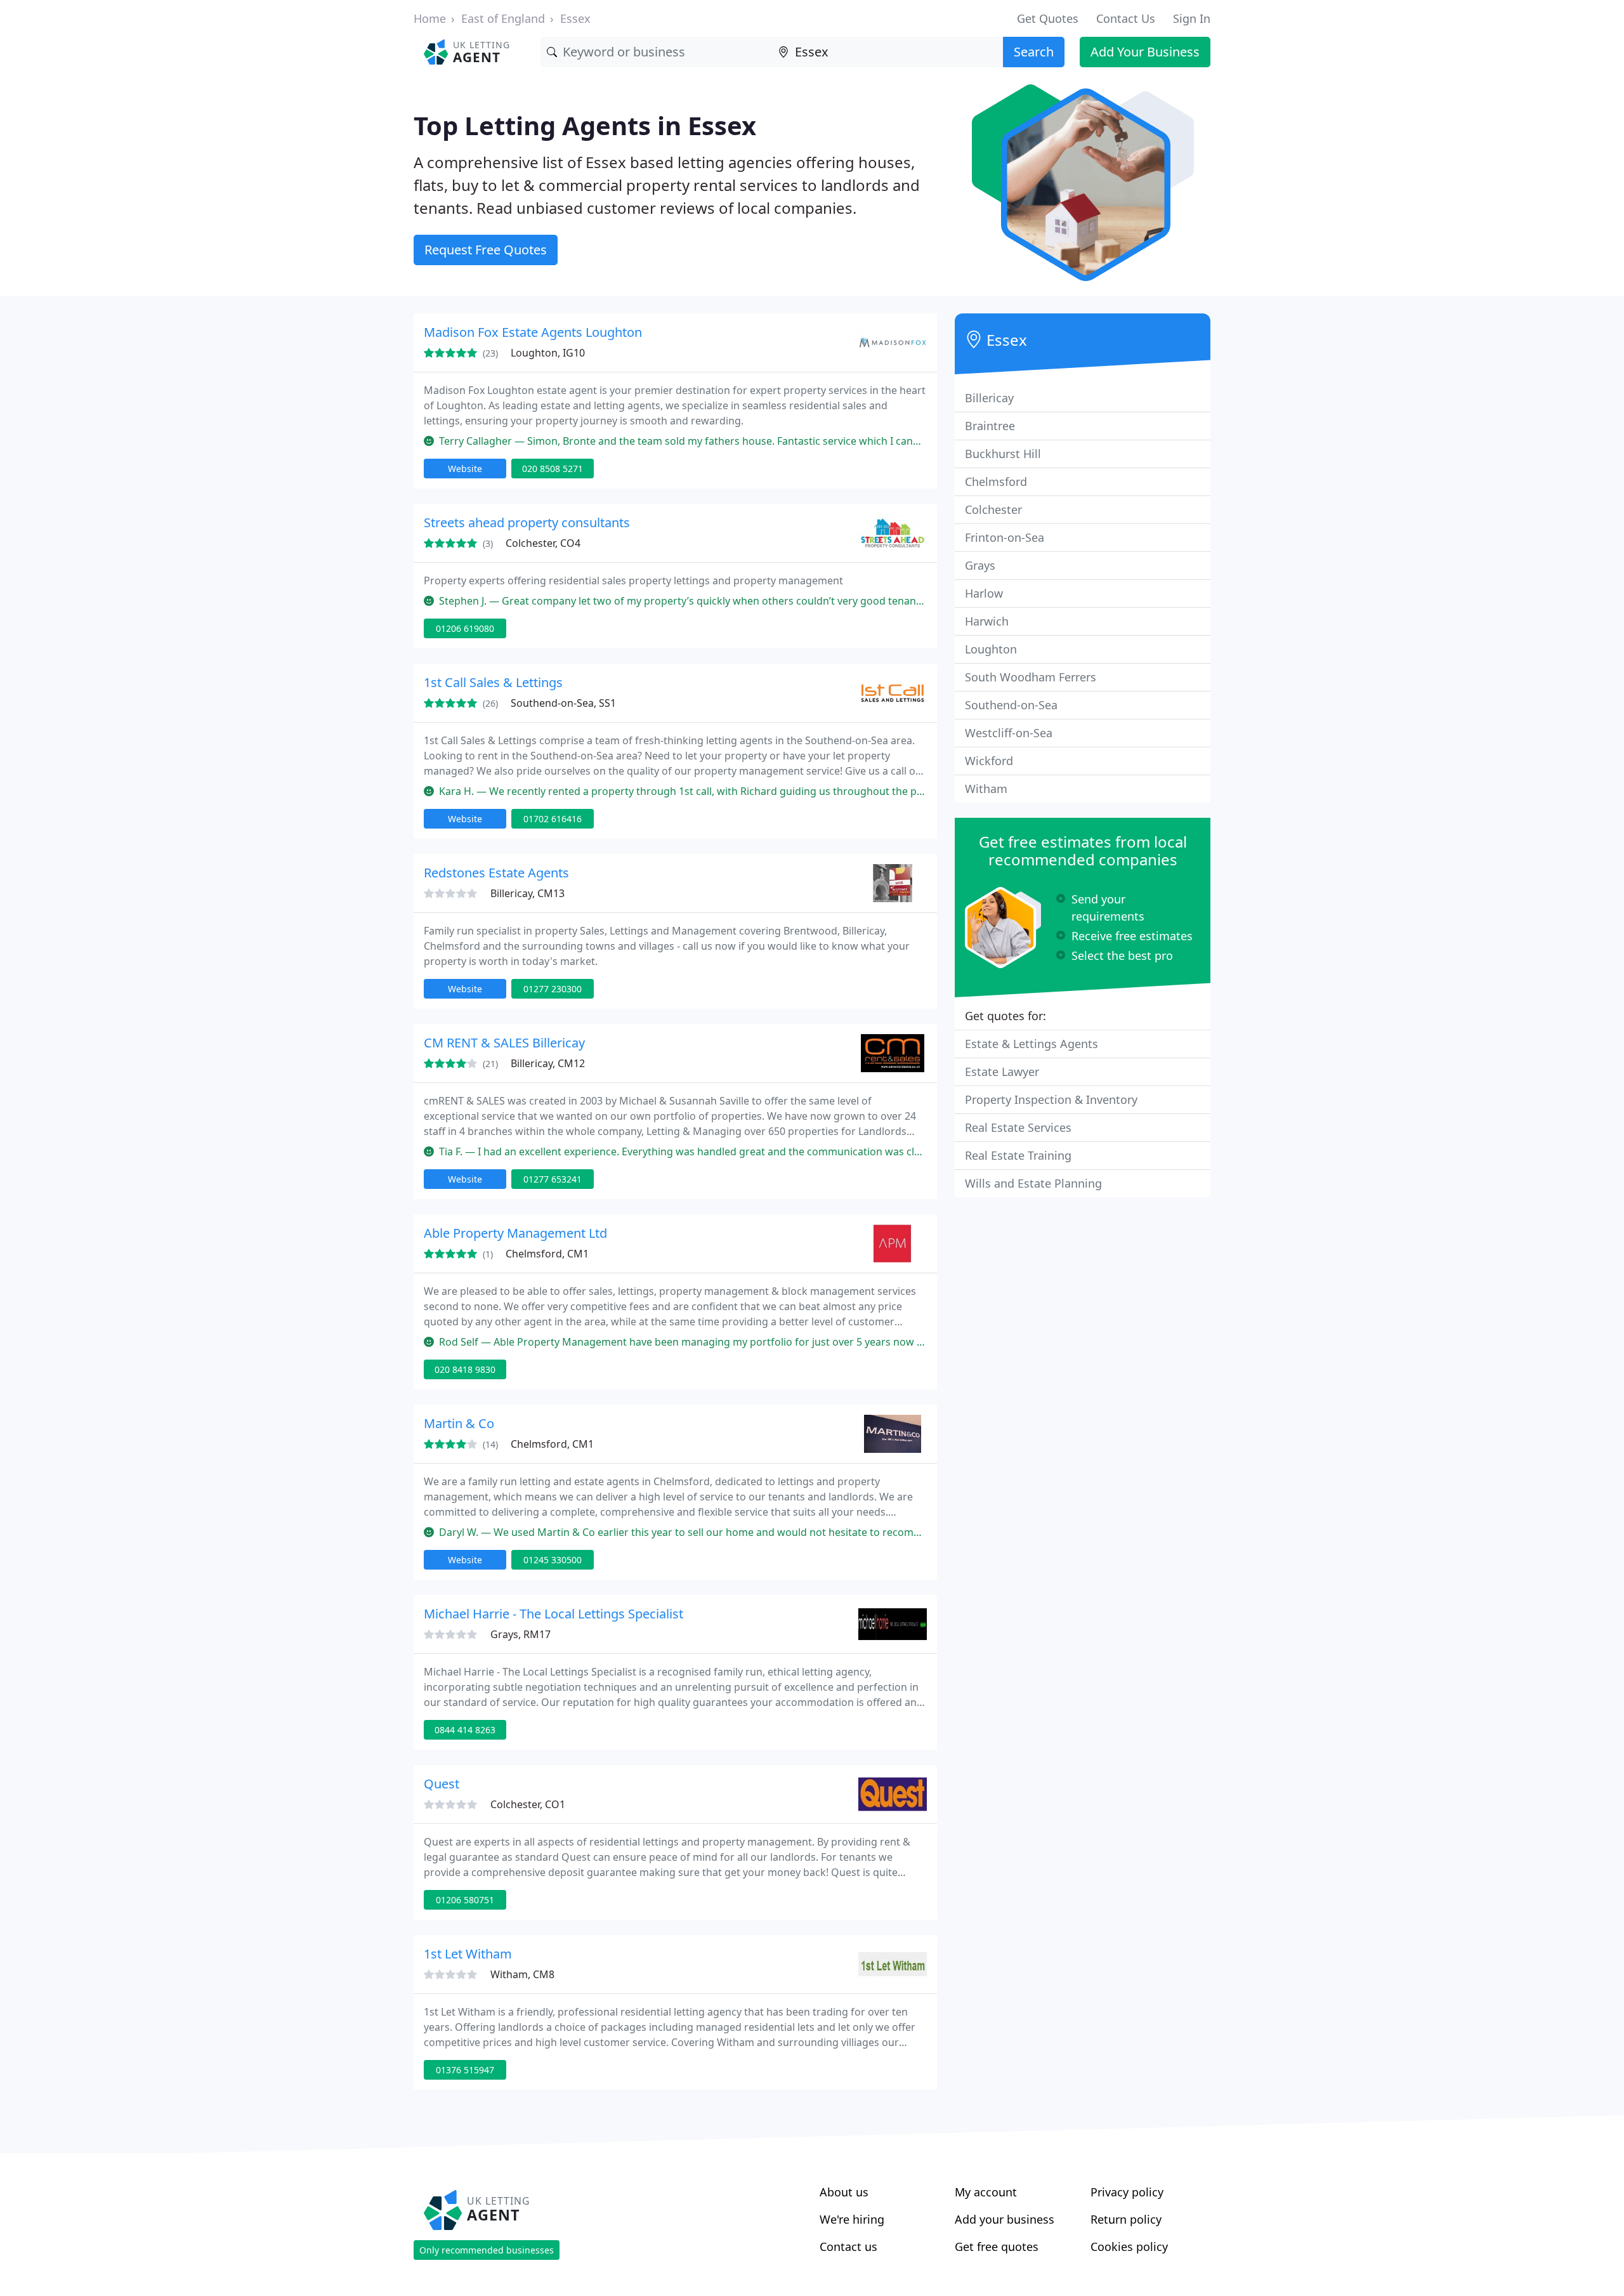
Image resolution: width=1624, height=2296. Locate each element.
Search (1034, 52)
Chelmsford (996, 482)
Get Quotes (1048, 18)
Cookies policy (1129, 2247)
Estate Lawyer (1002, 1072)
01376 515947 (465, 2070)
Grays (980, 565)
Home (430, 18)
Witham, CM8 (522, 1974)
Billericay (989, 398)
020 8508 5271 (553, 469)
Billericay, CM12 (548, 1063)
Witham (986, 789)
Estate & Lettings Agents (1031, 1044)
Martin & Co (459, 1423)
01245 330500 (553, 1560)
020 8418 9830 (465, 1369)
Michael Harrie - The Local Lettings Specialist (553, 1614)
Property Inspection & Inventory (1051, 1099)
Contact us (848, 2247)
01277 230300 (553, 989)
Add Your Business (1145, 52)
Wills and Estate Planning (1033, 1183)
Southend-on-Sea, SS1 (563, 703)
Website (465, 469)
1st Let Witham (468, 1954)
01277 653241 (553, 1179)
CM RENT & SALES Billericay (504, 1043)
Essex (575, 18)
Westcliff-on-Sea (1009, 733)
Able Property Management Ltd (515, 1233)
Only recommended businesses (487, 2250)
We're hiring (852, 2219)
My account (986, 2192)
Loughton (991, 649)
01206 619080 (465, 628)
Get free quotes (997, 2247)
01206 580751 (465, 1900)
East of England (503, 18)
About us (844, 2192)
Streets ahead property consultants (527, 522)
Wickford (989, 761)
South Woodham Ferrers (1031, 677)
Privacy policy (1127, 2192)
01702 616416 (553, 819)
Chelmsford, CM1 (547, 1254)
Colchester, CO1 (528, 1804)
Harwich (987, 621)
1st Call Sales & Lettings (493, 682)
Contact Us (1126, 18)
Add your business (1005, 2219)
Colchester (993, 509)
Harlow (984, 593)
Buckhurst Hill (1003, 454)
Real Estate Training (1018, 1155)
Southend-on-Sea (1011, 705)
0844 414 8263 (465, 1730)
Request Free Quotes (486, 250)
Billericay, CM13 (527, 893)
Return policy (1126, 2219)
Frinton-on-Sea (1005, 537)
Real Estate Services (1018, 1127)
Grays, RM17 (521, 1634)
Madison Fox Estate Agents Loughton (533, 332)
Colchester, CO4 (543, 543)
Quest (442, 1784)
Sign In (1192, 18)
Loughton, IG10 (548, 353)
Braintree (990, 426)
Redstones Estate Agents (496, 873)
